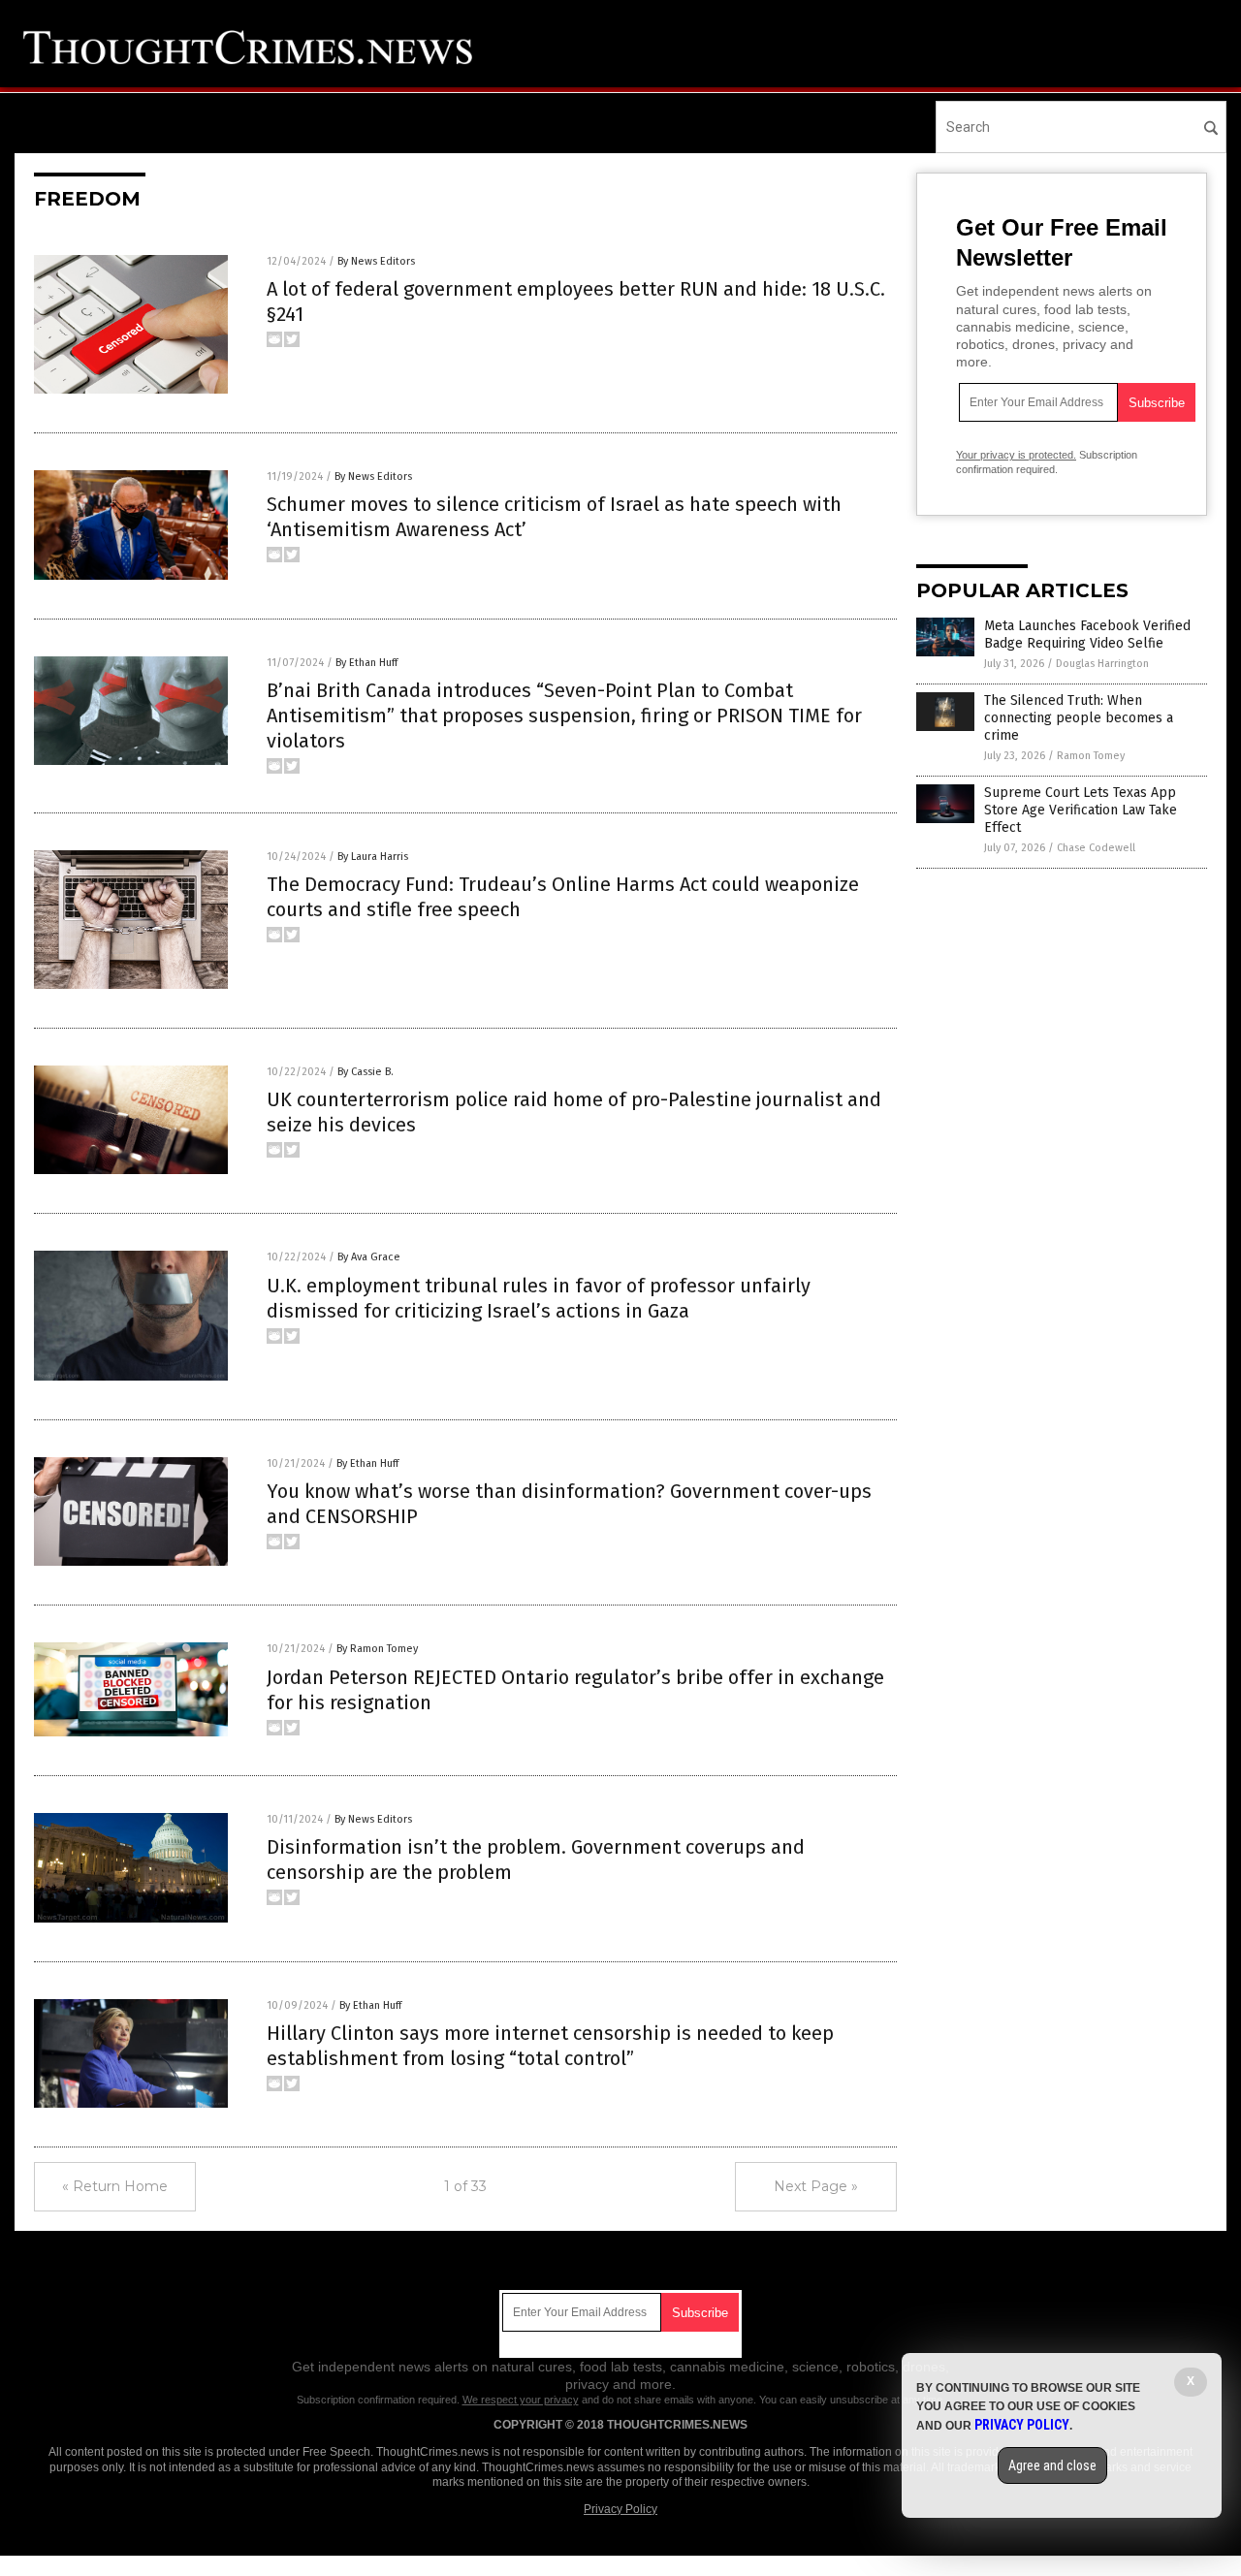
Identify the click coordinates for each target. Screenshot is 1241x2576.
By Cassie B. (366, 1072)
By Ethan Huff (366, 663)
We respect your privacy (521, 2400)
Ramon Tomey (1091, 756)
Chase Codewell (1096, 848)
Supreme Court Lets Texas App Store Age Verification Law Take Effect (1081, 810)
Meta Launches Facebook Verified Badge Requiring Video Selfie (1087, 635)
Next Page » (816, 2186)
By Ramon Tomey (377, 1649)
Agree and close (1052, 2465)
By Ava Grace (369, 1257)
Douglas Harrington (1102, 664)
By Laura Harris (373, 857)
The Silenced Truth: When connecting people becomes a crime (1079, 718)
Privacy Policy (620, 2509)
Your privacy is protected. (1016, 455)
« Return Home (115, 2186)
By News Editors (376, 261)
